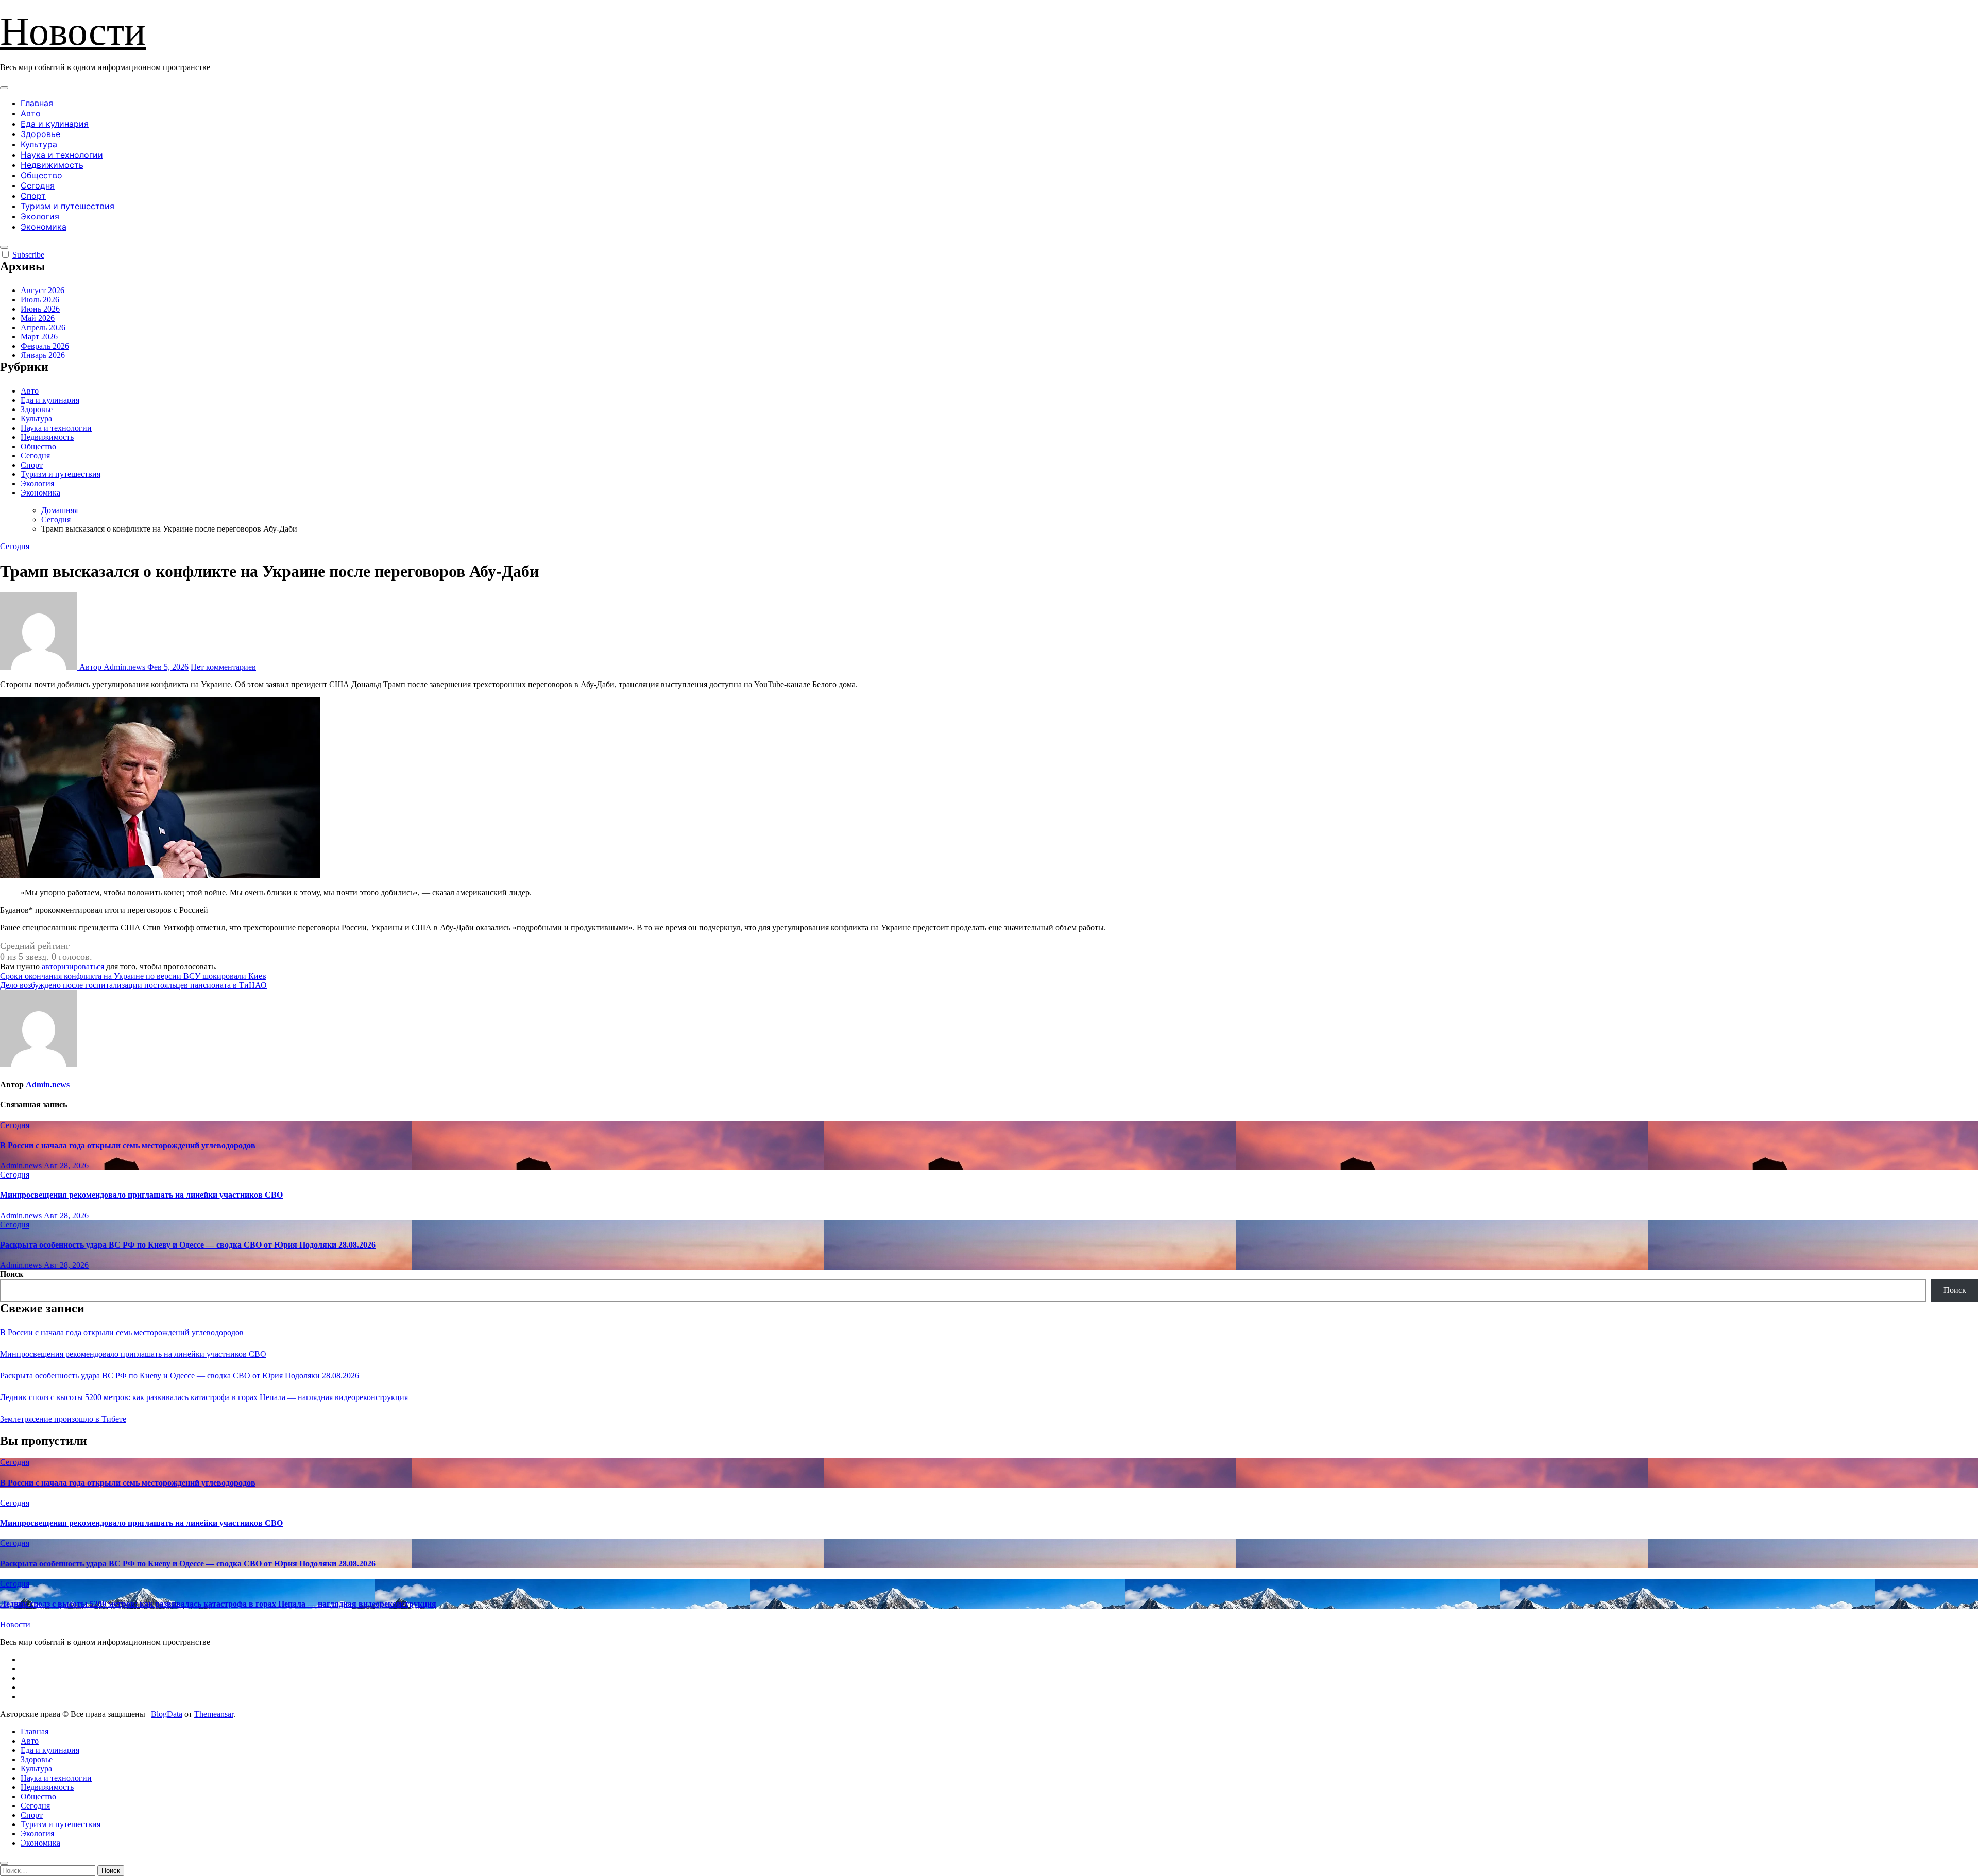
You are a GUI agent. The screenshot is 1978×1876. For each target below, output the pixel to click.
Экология (40, 216)
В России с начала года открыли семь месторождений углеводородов (128, 1145)
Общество (41, 175)
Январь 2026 (43, 355)
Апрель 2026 (43, 327)
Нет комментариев (223, 667)
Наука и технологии (62, 155)
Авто (31, 113)
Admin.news (48, 1085)
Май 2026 (38, 318)
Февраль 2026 (45, 346)
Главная (37, 103)
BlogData (167, 1714)
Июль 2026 (40, 300)
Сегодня (38, 185)
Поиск (12, 1274)
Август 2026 (42, 290)
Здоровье (40, 134)
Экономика (44, 227)
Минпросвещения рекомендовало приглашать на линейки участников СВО (141, 1195)
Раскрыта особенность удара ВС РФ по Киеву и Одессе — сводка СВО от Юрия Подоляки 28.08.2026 (188, 1245)
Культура (39, 144)
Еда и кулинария (55, 124)
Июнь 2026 (40, 309)
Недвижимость (52, 165)
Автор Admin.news (112, 667)
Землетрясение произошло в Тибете (63, 1419)
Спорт (33, 196)
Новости (73, 31)
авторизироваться (73, 967)
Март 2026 (39, 337)
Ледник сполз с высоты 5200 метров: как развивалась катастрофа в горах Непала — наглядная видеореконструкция (204, 1397)
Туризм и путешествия (67, 206)
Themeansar (214, 1714)
